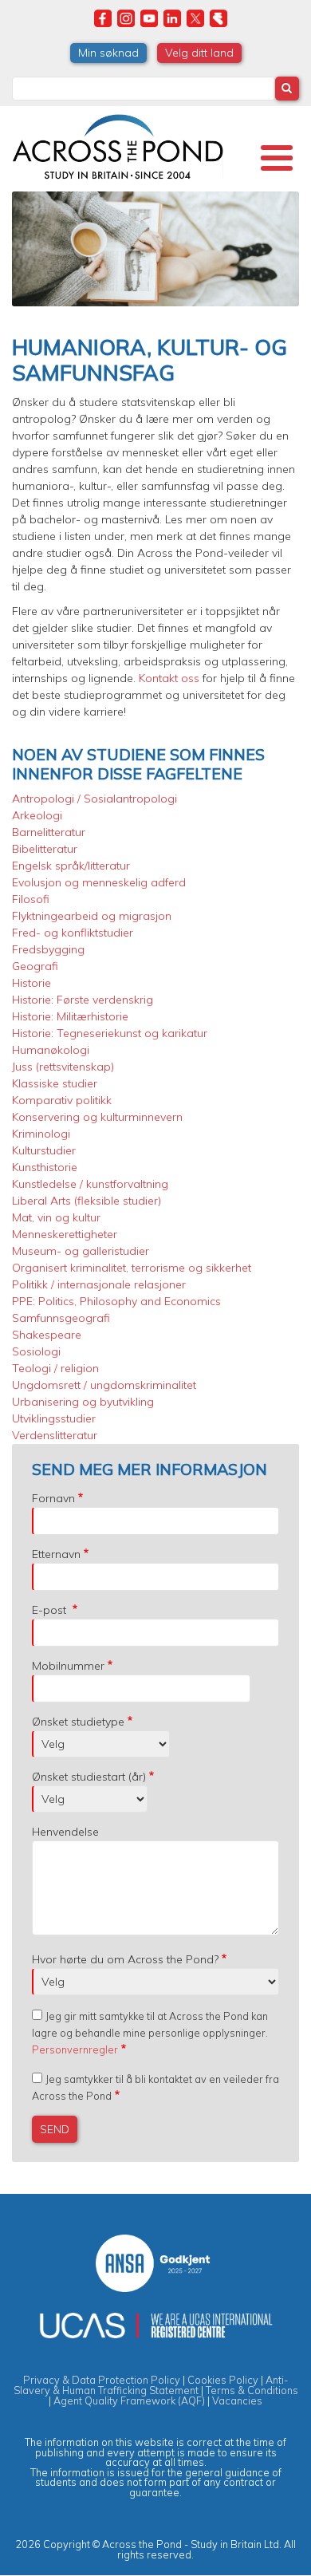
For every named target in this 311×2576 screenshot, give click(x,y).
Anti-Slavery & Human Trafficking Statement (151, 2385)
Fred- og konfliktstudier (73, 933)
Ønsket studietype (78, 1722)
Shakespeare (47, 1335)
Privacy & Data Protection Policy (102, 2380)
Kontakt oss (171, 678)
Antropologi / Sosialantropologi (94, 799)
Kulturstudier (44, 1150)
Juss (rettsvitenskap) (63, 1067)
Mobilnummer (68, 1666)
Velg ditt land (199, 53)
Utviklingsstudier (54, 1418)
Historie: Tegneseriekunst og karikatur (110, 1033)
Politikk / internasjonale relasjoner (99, 1284)
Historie (31, 983)
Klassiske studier (55, 1083)
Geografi (35, 966)
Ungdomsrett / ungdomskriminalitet (104, 1385)
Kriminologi (41, 1134)
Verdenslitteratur (55, 1435)
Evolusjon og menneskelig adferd (99, 882)
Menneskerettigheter (65, 1234)
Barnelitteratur (49, 832)
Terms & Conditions (252, 2390)
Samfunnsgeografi (61, 1318)
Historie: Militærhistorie (70, 1016)
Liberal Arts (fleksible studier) (87, 1201)
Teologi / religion (55, 1368)
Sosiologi (36, 1351)
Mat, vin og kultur (56, 1217)
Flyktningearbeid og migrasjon (92, 916)
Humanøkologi (51, 1050)
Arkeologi (37, 815)
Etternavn (56, 1554)
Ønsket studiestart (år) (89, 1777)
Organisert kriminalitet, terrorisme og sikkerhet (132, 1268)
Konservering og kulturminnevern (97, 1117)
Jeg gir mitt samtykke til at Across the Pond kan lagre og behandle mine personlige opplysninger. (150, 2033)
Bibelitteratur (45, 849)
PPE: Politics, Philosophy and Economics (116, 1301)
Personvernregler (75, 2049)
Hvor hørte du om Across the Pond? (125, 1959)
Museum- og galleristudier (81, 1251)
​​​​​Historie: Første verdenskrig (83, 1000)
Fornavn (53, 1498)
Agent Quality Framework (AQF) (129, 2400)
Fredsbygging (48, 949)
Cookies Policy (223, 2380)
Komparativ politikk (62, 1100)
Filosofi (31, 899)
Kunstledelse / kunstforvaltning (90, 1184)
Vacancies (237, 2400)
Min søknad (108, 53)
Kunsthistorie (45, 1167)
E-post (51, 1610)
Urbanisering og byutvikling (83, 1402)
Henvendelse (65, 1832)
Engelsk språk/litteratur (71, 866)
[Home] (118, 144)
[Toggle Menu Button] (277, 158)
